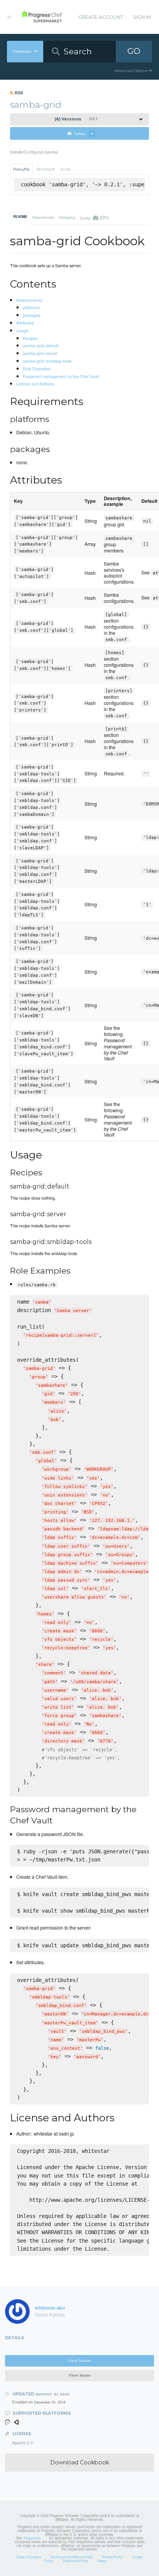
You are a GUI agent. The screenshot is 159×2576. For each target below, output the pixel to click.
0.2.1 (76, 119)
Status (102, 2561)
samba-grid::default (41, 345)
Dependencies (43, 217)
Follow (84, 133)
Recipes (30, 338)
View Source (79, 2361)
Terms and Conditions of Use (72, 2557)
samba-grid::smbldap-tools (47, 361)
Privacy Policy (112, 2557)
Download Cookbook (80, 2462)
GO (134, 51)
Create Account (101, 17)
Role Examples (36, 368)
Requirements (29, 300)
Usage (22, 330)
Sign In (142, 17)
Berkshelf (46, 169)
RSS (18, 93)
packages (31, 315)
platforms (31, 307)
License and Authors (35, 383)
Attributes (25, 323)
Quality (94, 217)
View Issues (79, 2375)
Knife (66, 169)
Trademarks (32, 2538)
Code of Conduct (29, 2557)
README (20, 217)
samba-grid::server (40, 353)
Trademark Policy (75, 2561)
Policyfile (21, 169)
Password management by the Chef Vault (61, 376)
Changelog (67, 217)
